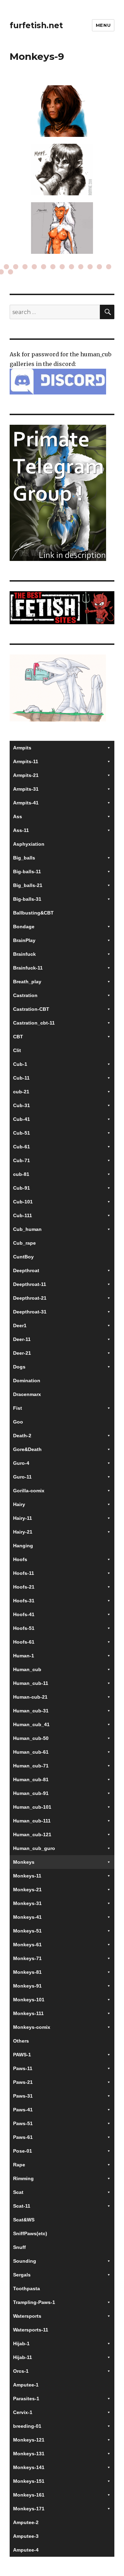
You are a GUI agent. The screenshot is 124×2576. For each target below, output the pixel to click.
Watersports (27, 2316)
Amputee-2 (26, 2522)
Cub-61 (22, 1147)
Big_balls (24, 858)
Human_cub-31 (31, 1711)
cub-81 (21, 1174)
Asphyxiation (29, 844)
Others (21, 2041)
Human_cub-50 (31, 1738)
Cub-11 (21, 1078)
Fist (18, 1408)
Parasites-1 (26, 2399)
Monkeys (24, 1862)
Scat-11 (22, 2206)
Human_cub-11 (31, 1683)
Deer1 (20, 1325)
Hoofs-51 (24, 1628)
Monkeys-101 (29, 2000)
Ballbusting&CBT (33, 913)
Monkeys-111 (28, 2013)
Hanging (23, 1546)
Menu (103, 25)
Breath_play (27, 982)
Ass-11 (21, 830)
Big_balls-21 (28, 885)
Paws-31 (23, 2096)
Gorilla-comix (29, 1491)
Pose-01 (23, 2151)
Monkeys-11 (27, 1876)
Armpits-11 (26, 761)
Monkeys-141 (29, 2467)
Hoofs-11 (24, 1573)
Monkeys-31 (27, 1903)
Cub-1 (20, 1064)
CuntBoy (23, 1257)
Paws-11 (23, 2068)
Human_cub (27, 1669)
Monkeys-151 (29, 2481)
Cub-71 (22, 1160)
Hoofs (20, 1559)
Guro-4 (21, 1463)
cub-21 (21, 1092)
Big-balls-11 (27, 872)
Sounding (25, 2261)
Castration (25, 995)
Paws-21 (23, 2082)
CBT (18, 1037)
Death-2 (22, 1436)
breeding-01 (27, 2426)
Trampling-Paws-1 (34, 2302)
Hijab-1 (21, 2344)
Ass (18, 816)
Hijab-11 (23, 2357)
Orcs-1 (21, 2371)
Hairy (19, 1504)
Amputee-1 (26, 2385)
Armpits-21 (26, 775)
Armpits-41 (26, 803)
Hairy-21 (23, 1532)
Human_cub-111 (32, 1821)
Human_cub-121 (32, 1834)
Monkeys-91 (27, 1986)
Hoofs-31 (24, 1601)
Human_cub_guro (34, 1848)
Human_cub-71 (31, 1766)
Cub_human (27, 1229)
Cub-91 (22, 1188)
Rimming (23, 2178)
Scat (18, 2192)
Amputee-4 (26, 2550)
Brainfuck (24, 954)
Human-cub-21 (30, 1697)
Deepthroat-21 (30, 1298)
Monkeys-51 (27, 1931)
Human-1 (24, 1656)
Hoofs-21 (24, 1587)
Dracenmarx (27, 1394)
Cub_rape (24, 1243)
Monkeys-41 (27, 1917)
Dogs (19, 1367)
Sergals (22, 2275)
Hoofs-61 (24, 1642)
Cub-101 (23, 1202)
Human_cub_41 (31, 1724)
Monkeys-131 (29, 2454)
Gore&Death (27, 1449)
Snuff (19, 2247)
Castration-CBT (31, 1009)
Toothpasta (27, 2288)
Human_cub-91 (31, 1793)
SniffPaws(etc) (30, 2233)
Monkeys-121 (29, 2440)
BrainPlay (24, 940)
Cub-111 (23, 1215)
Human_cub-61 (31, 1752)
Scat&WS (24, 2220)
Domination (27, 1381)
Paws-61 (23, 2137)
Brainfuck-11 (28, 968)
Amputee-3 (26, 2536)
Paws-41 (23, 2110)
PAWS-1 (22, 2055)
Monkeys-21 (27, 1890)
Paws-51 (23, 2123)
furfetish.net (36, 25)
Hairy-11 (23, 1518)
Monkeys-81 (27, 1972)
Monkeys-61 (27, 1945)
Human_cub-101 (32, 1807)
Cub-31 (22, 1105)
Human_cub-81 (31, 1779)
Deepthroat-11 (30, 1284)
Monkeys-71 (27, 1958)
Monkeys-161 (29, 2495)
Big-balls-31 (27, 899)
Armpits (22, 748)
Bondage (24, 927)
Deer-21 (22, 1353)
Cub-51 (22, 1133)
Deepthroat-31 (30, 1312)
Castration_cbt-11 (34, 1023)
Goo (18, 1422)
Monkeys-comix (32, 2027)
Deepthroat (26, 1270)
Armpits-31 (26, 789)
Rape (19, 2165)
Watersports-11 (31, 2330)
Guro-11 (22, 1477)
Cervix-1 (23, 2412)
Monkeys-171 (29, 2509)
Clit (17, 1050)
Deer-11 (22, 1339)
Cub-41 (22, 1119)
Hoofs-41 (24, 1614)
